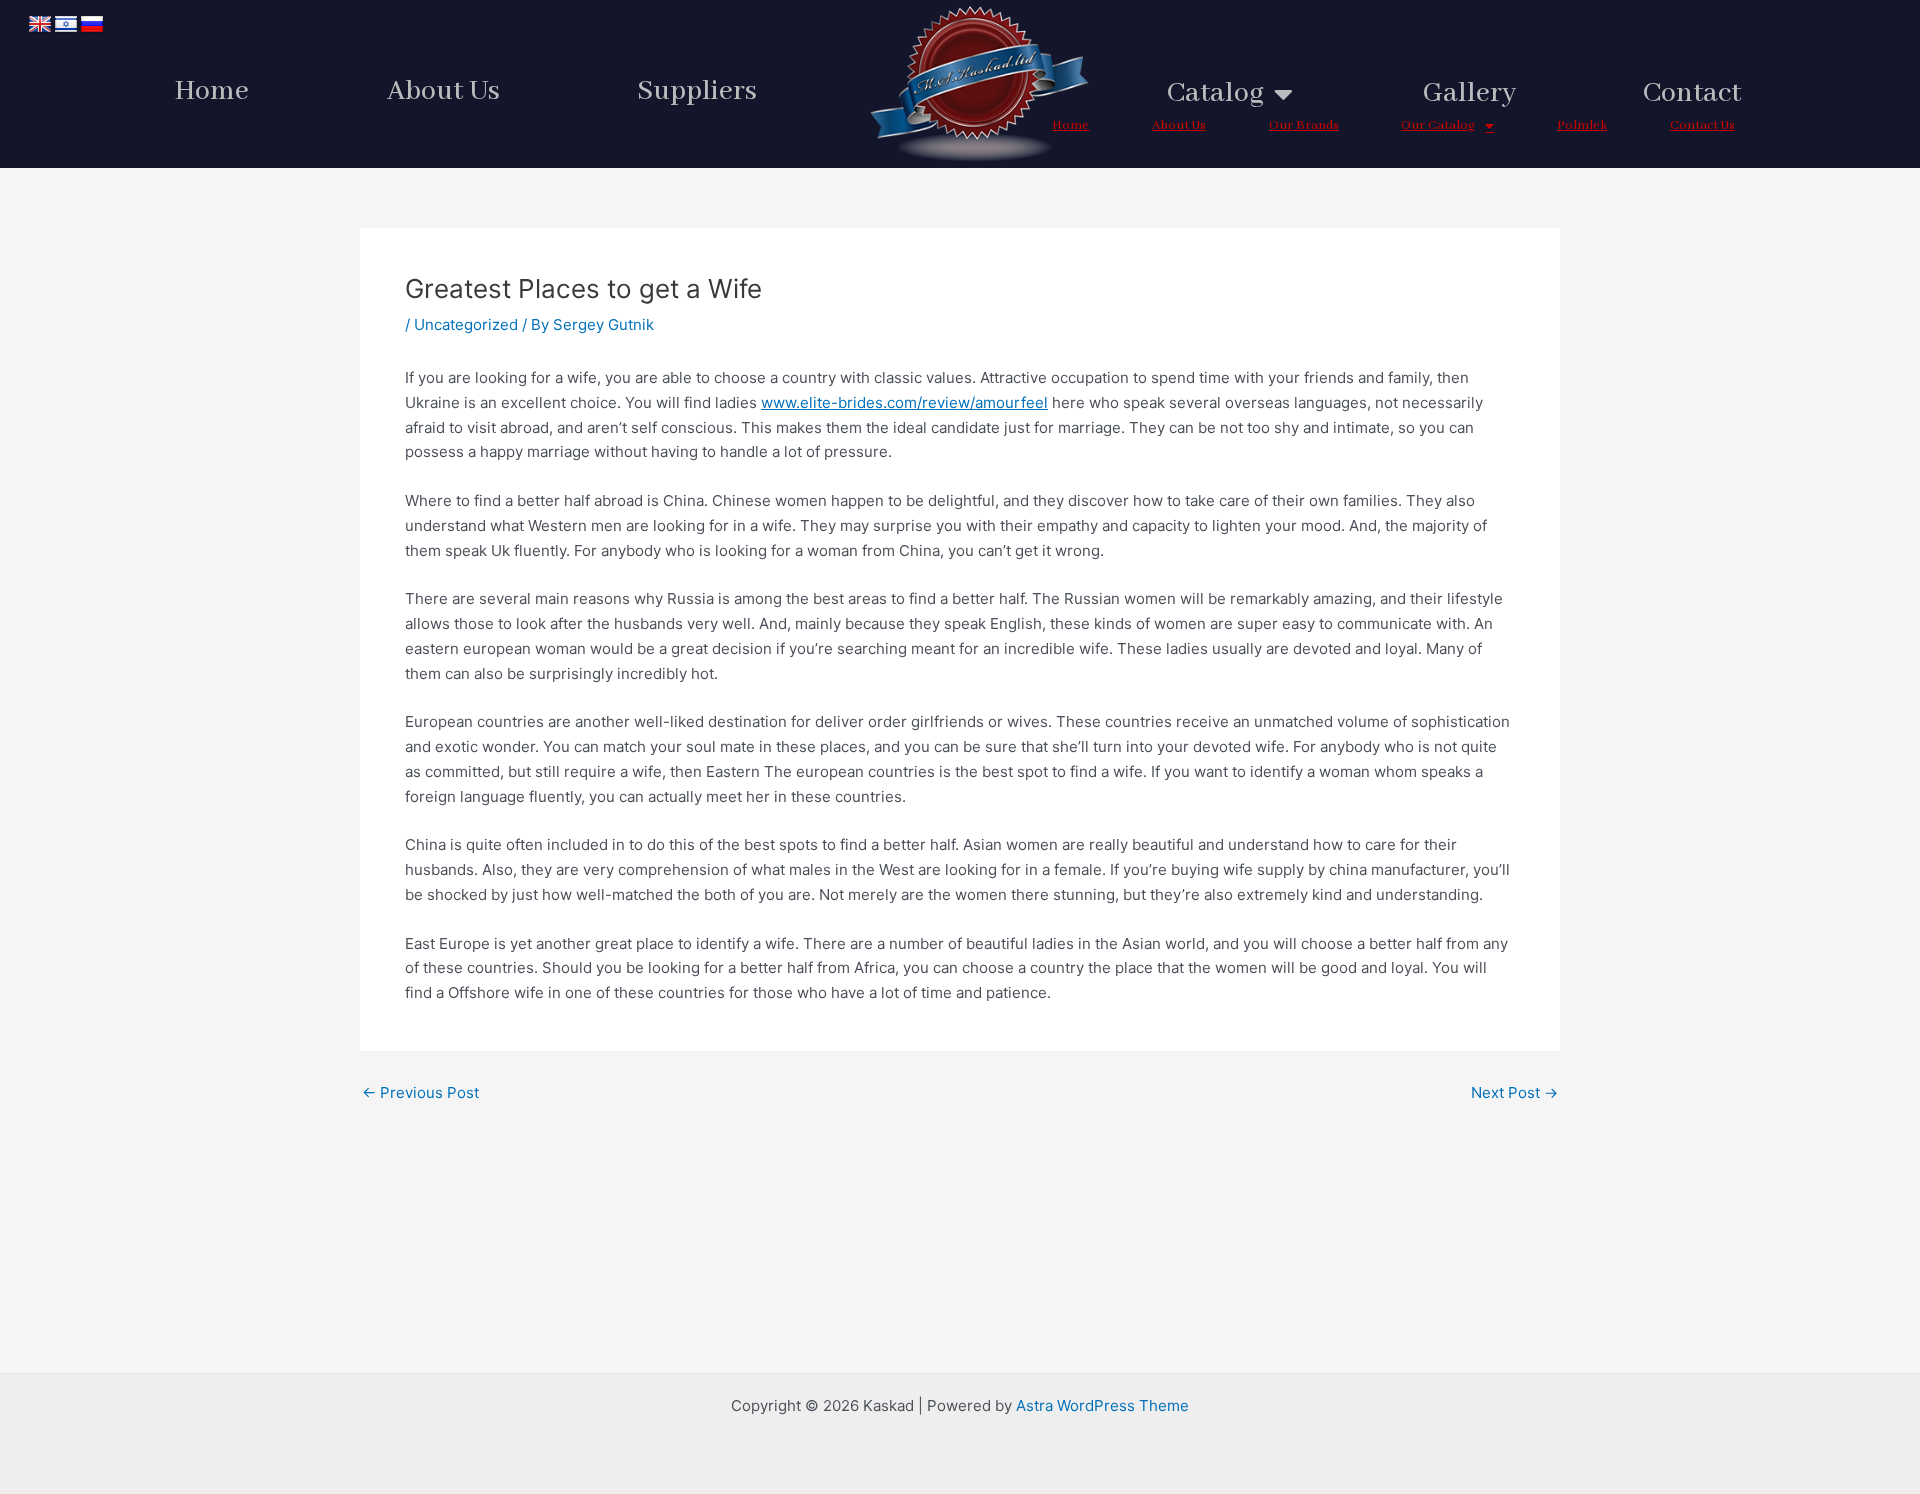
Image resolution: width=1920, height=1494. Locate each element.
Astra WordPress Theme (1102, 1405)
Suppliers (697, 91)
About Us (443, 91)
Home (212, 91)
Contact (1692, 93)
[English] (40, 25)
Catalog (1215, 93)
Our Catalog (1438, 125)
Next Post (1514, 1092)
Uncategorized (466, 324)
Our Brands (1304, 125)
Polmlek (1582, 125)
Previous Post (420, 1092)
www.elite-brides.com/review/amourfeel (904, 402)
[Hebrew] (66, 25)
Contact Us (1702, 125)
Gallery (1469, 93)
